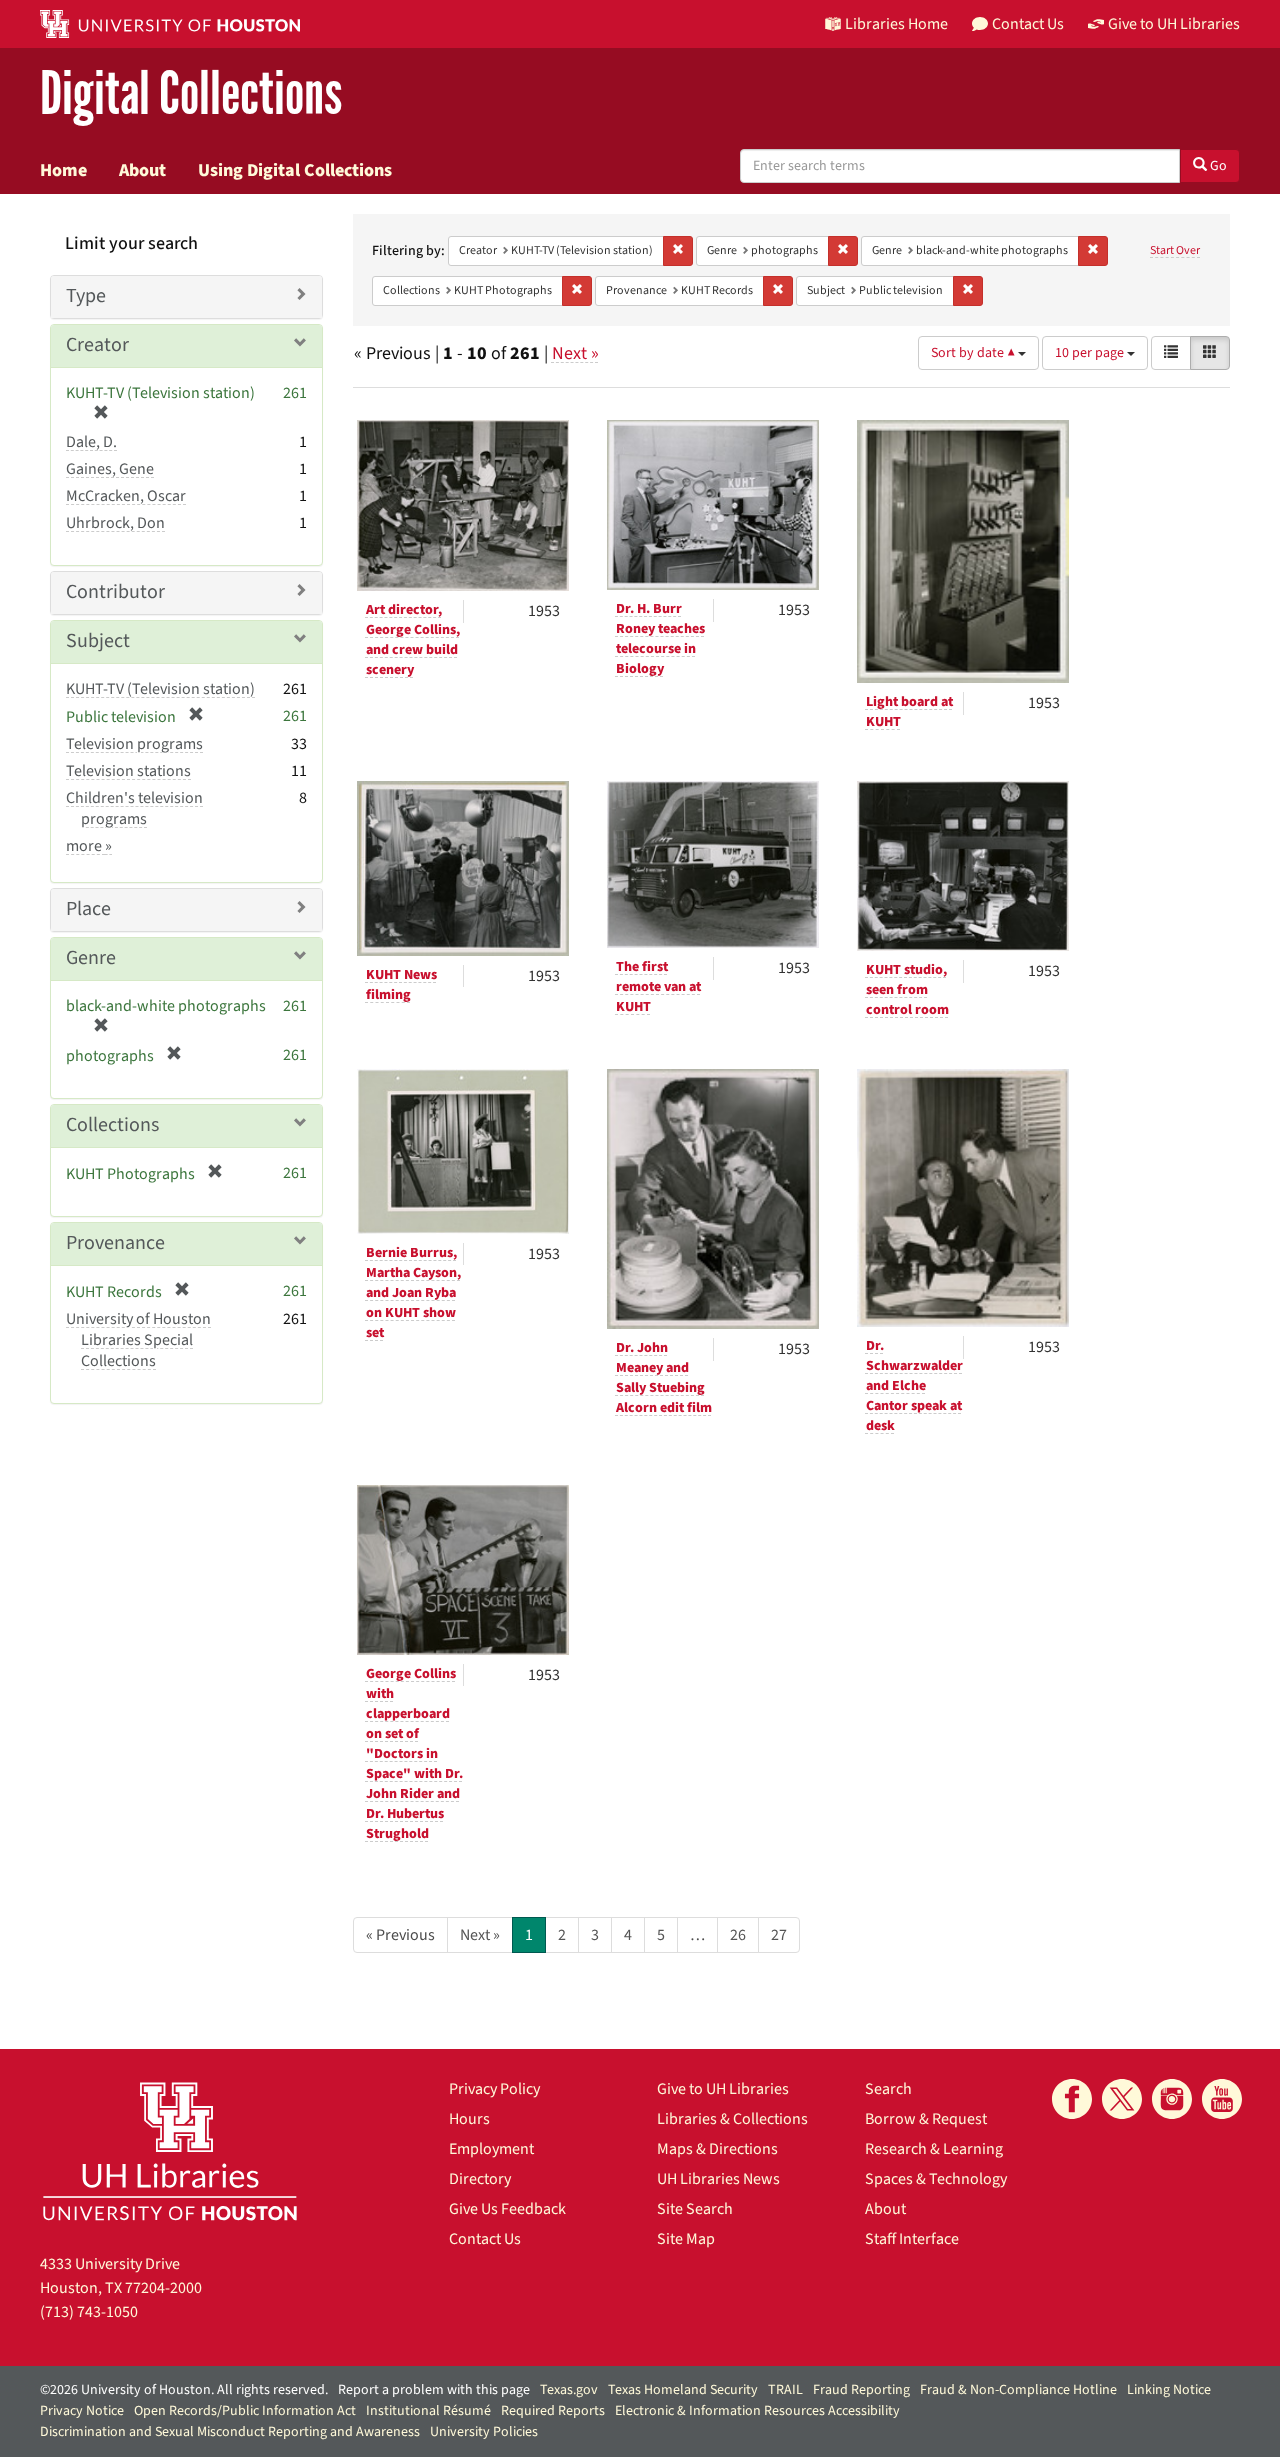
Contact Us (485, 2239)
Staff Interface (912, 2239)
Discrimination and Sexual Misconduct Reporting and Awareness (230, 2432)
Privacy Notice (82, 2411)
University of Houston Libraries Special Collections (138, 1340)
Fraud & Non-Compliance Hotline (1018, 2390)
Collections (112, 1125)
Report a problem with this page (434, 2390)
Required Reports (553, 2411)
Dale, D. (91, 442)
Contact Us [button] (1028, 24)
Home (63, 170)
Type (86, 296)
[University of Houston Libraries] (170, 2150)
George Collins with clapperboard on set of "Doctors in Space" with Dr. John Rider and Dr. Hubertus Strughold (414, 1754)
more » (89, 846)
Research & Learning (934, 2149)
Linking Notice (1169, 2390)
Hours (469, 2119)
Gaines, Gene (110, 469)
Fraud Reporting (861, 2390)
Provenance (115, 1243)
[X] (1122, 2099)
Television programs (134, 744)
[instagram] (1172, 2099)
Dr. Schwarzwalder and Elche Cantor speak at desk (914, 1386)
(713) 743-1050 (89, 2312)
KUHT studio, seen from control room (907, 990)
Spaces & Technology (936, 2179)
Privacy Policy (494, 2089)
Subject (98, 641)
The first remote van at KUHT (658, 987)
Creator (97, 345)
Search (888, 2089)
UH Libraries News (718, 2179)
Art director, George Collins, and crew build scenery (413, 640)
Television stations (128, 771)
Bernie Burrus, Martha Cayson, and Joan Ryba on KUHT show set (413, 1293)
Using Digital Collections (295, 170)
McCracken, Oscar (126, 496)
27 (779, 1935)
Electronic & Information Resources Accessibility (757, 2411)
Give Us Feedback (507, 2209)
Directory (480, 2179)
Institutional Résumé (428, 2411)
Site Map (686, 2239)
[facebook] (1072, 2099)
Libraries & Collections (732, 2119)
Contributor (115, 592)
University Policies (484, 2432)
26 (738, 1935)
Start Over (1175, 250)
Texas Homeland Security (683, 2390)
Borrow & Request (926, 2119)
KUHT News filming (401, 985)
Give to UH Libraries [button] (1174, 24)
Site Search (695, 2209)
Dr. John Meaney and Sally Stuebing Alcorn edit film (664, 1378)
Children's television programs (134, 808)
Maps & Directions (717, 2149)
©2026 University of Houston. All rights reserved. (184, 2390)
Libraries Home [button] (896, 24)
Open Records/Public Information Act (245, 2411)
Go (1217, 166)
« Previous (400, 1935)
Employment (491, 2149)
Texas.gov (569, 2390)
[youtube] (1222, 2099)
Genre (91, 958)
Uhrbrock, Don (115, 523)
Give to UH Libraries (723, 2089)
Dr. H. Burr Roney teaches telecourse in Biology (660, 639)
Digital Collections (191, 94)
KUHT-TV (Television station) (160, 689)
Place (88, 909)
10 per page (1091, 353)
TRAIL (785, 2390)
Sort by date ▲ (974, 353)
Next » (575, 353)
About (142, 170)
